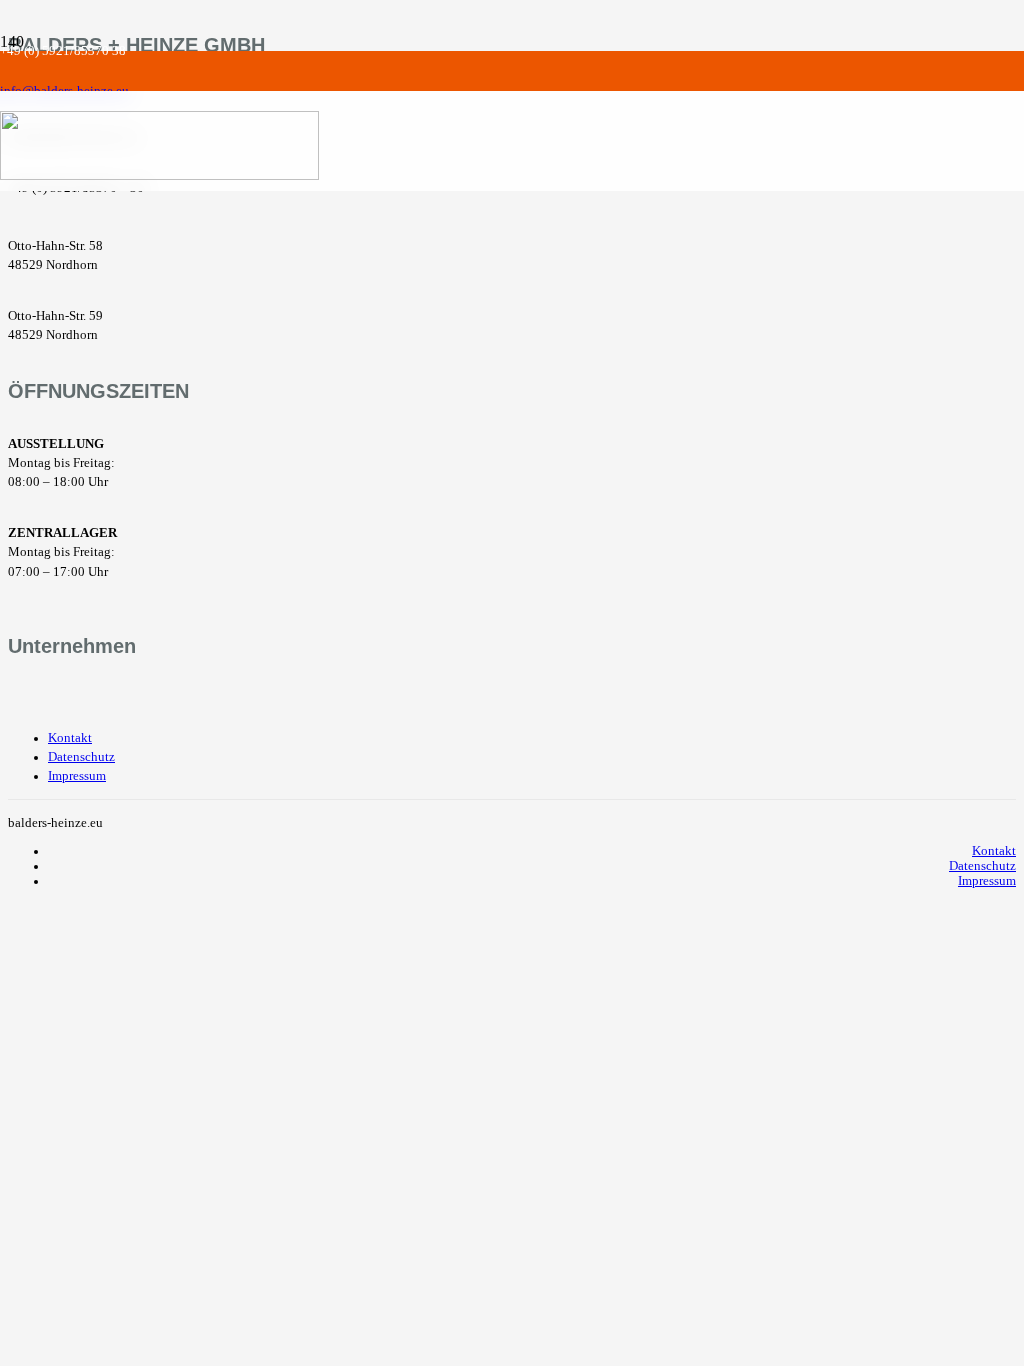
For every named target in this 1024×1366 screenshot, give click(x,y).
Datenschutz (81, 757)
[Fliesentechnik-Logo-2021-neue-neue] (159, 174)
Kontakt (70, 738)
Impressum (77, 776)
